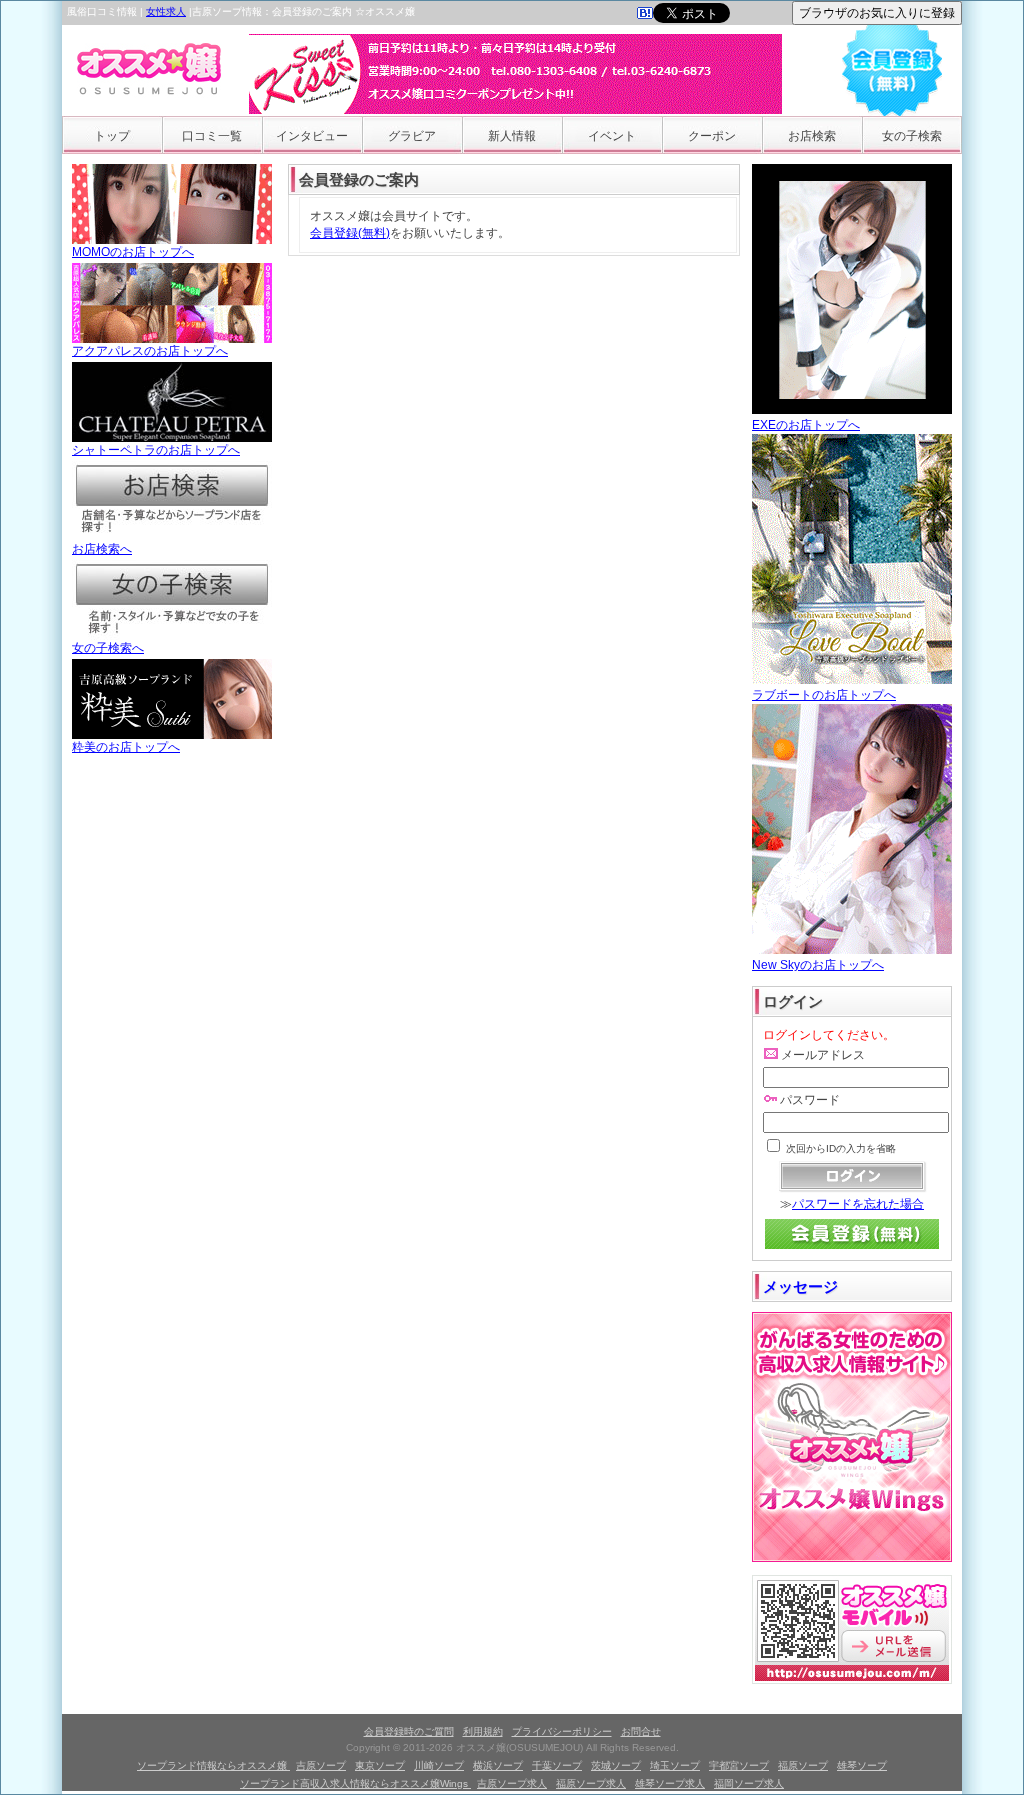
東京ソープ (380, 1765)
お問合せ (641, 1731)
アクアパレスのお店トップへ (150, 351)
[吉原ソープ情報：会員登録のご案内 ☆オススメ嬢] (645, 15)
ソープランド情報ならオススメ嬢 (213, 1765)
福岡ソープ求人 (749, 1783)
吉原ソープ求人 (512, 1783)
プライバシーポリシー (562, 1731)
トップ (112, 136)
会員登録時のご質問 (409, 1731)
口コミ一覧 (212, 136)
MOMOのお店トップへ (133, 252)
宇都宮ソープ (739, 1765)
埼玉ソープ (675, 1765)
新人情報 (512, 136)
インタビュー (312, 136)
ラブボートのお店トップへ (824, 695)
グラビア (412, 136)
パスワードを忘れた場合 (858, 1204)
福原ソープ (803, 1765)
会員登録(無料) (350, 233)
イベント (612, 136)
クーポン (712, 136)
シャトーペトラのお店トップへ (156, 450)
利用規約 (483, 1731)
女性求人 (166, 11)
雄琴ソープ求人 (670, 1783)
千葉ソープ (557, 1765)
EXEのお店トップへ (806, 425)
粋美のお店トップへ (126, 747)
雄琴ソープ (862, 1765)
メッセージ (800, 1286)
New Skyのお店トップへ (818, 965)
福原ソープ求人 (591, 1783)
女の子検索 (912, 136)
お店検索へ (102, 549)
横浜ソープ (498, 1765)
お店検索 (812, 136)
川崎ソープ (439, 1765)
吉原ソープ (321, 1765)
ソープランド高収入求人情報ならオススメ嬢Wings (355, 1783)
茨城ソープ (616, 1765)
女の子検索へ (108, 648)
